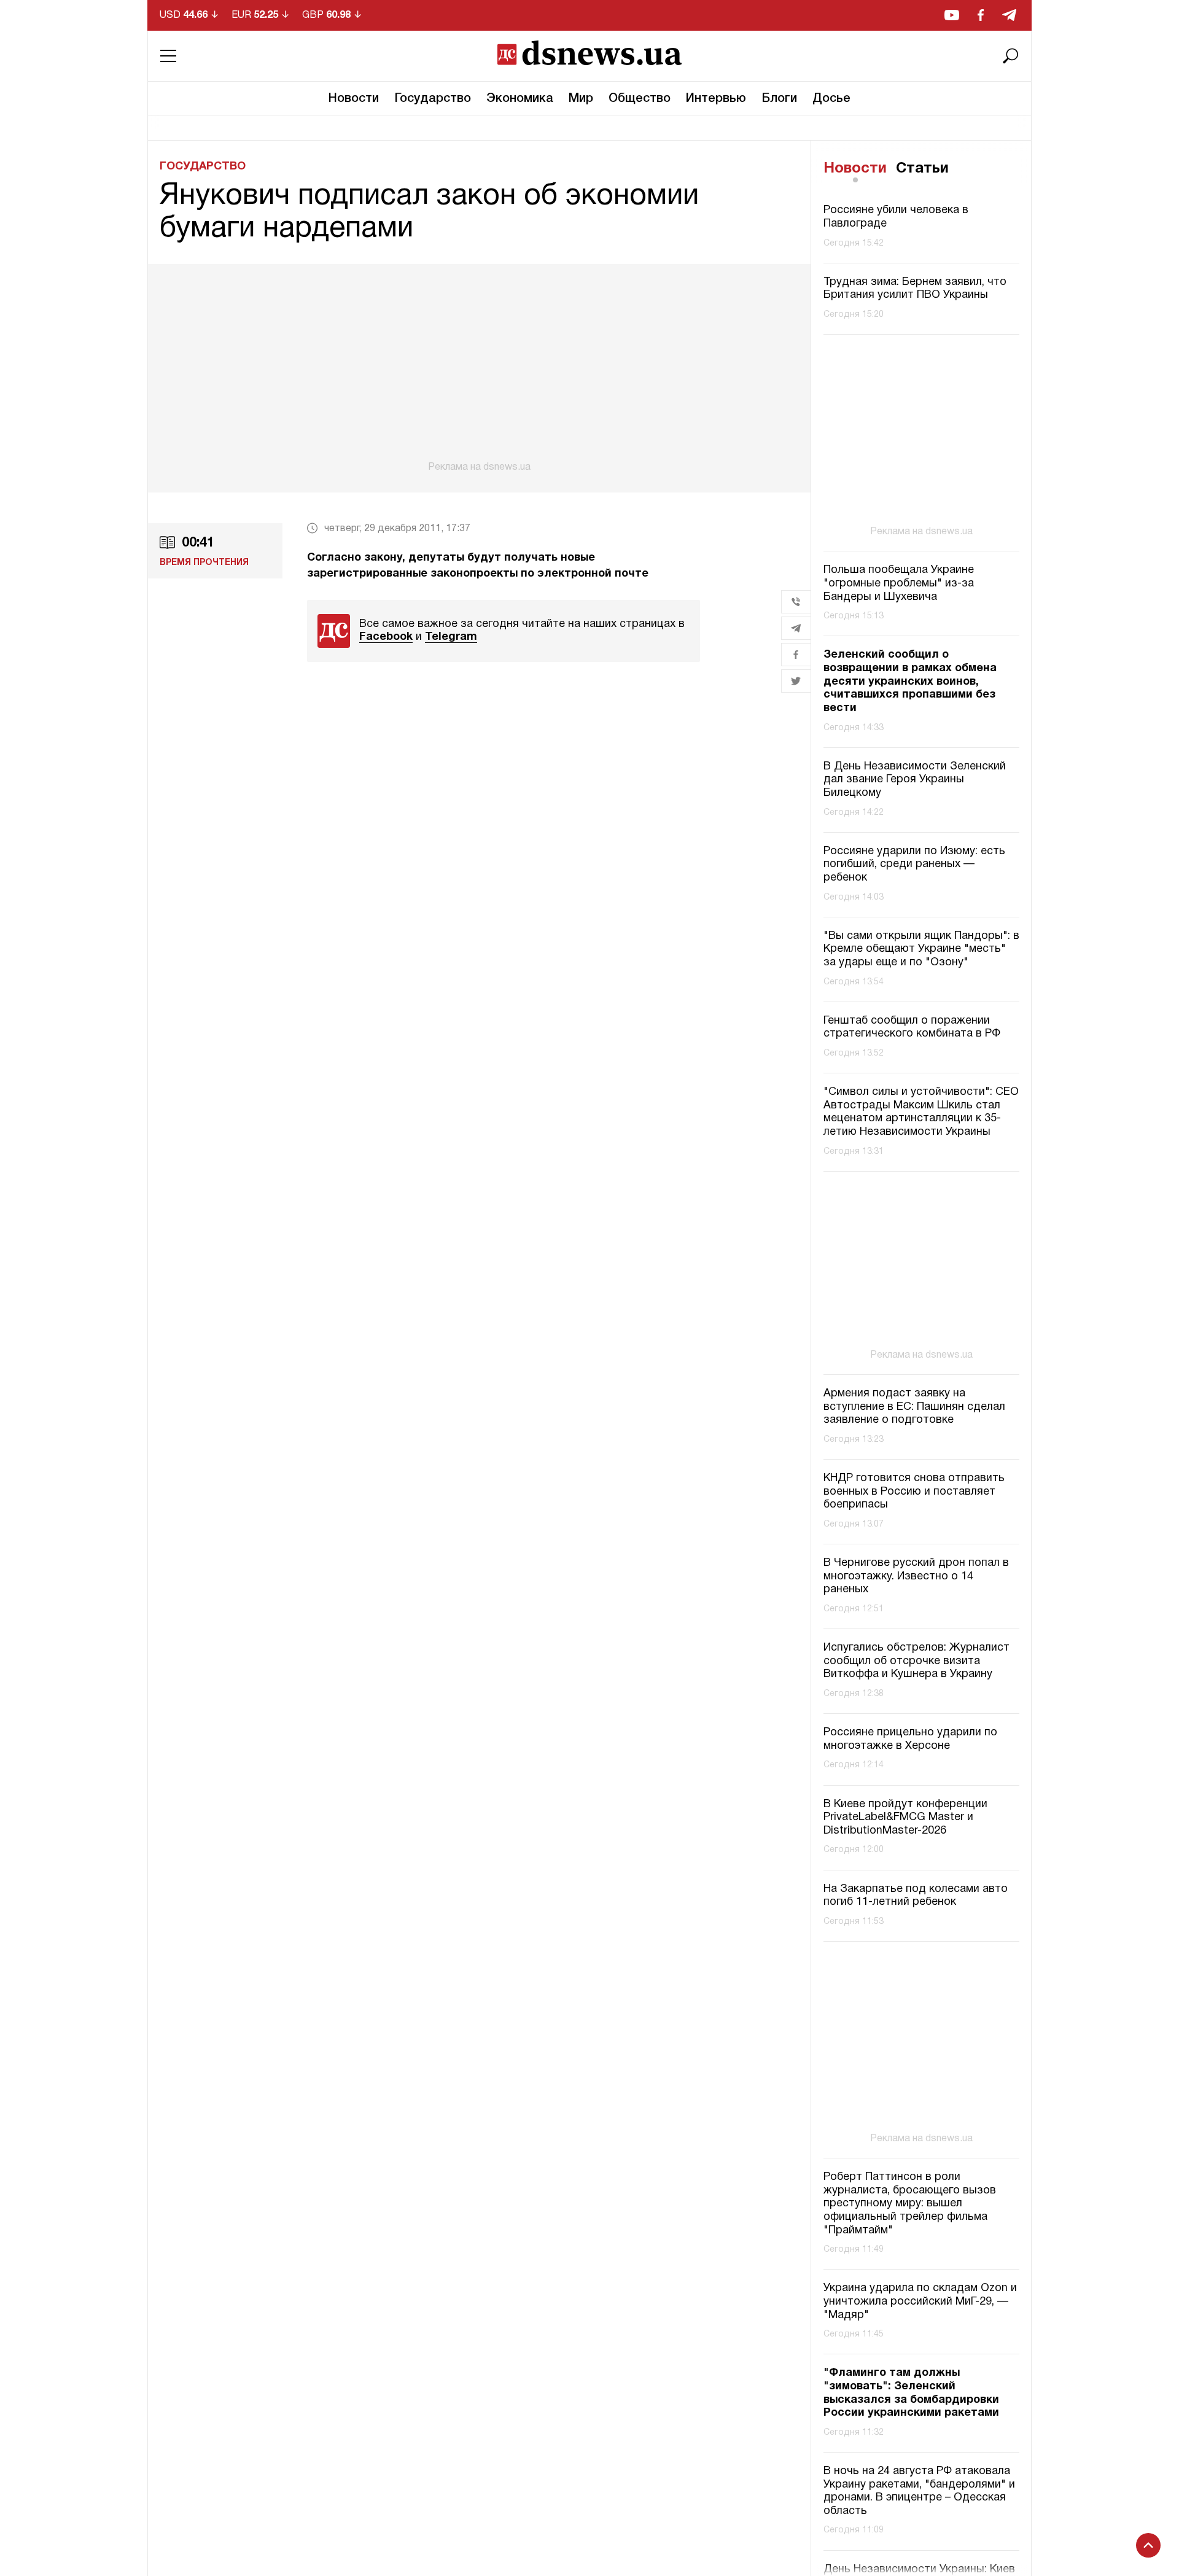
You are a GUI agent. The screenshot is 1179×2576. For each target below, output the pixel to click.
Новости (354, 99)
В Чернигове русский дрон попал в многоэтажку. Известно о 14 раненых (916, 1576)
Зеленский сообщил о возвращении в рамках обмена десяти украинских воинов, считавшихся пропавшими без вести (910, 682)
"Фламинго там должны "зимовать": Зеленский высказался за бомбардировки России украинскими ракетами (911, 2393)
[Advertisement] (479, 368)
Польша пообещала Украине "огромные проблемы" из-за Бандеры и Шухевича (899, 584)
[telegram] (1009, 15)
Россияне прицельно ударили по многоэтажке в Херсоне (910, 1739)
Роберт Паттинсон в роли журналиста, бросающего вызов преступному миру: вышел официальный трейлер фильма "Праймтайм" (910, 2204)
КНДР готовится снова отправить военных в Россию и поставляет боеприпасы (914, 1492)
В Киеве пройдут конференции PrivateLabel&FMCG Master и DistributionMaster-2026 (905, 1818)
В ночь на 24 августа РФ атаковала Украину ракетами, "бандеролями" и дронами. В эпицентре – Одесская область (919, 2491)
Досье (831, 99)
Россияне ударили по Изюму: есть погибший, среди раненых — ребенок (914, 865)
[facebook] (981, 15)
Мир (581, 99)
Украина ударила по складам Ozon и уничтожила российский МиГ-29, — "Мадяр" (920, 2302)
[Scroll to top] (1148, 2545)
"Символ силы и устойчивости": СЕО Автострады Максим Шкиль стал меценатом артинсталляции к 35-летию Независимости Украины (921, 1112)
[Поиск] (1011, 56)
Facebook (386, 637)
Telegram (451, 637)
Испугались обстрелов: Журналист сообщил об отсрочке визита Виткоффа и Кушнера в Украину (916, 1661)
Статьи (922, 169)
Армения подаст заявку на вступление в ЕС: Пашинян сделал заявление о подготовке (914, 1407)
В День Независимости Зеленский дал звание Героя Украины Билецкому (915, 780)
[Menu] (168, 56)
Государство (433, 99)
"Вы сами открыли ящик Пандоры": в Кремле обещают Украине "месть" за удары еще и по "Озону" (921, 949)
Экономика (520, 99)
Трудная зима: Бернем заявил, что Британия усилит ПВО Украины (915, 289)
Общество (640, 99)
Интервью (716, 99)
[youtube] (952, 15)
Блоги (779, 99)
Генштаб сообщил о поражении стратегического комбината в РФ (912, 1028)
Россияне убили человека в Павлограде (896, 218)
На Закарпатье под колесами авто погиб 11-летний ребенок (916, 1896)
